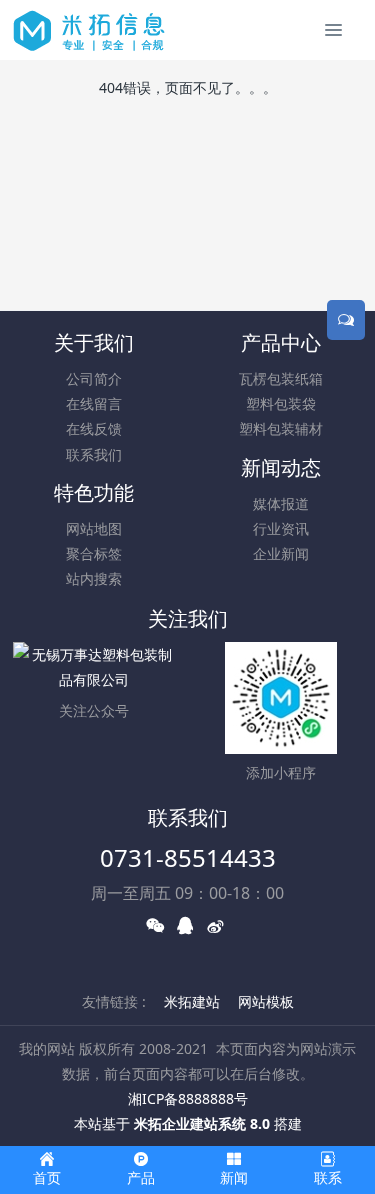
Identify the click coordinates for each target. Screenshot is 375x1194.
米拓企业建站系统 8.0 (202, 1123)
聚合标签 (94, 553)
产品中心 (281, 342)
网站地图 (94, 528)
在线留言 (94, 403)
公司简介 (94, 378)
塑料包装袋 (281, 403)
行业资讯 (281, 528)
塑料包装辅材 (281, 428)
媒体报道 (281, 503)
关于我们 (94, 342)
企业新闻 (281, 553)
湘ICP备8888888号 (188, 1098)
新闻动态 (281, 467)
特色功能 (94, 492)
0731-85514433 (188, 857)
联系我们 (94, 454)
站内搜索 (94, 578)
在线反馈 (94, 428)
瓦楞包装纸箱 (281, 378)
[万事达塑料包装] (89, 30)
